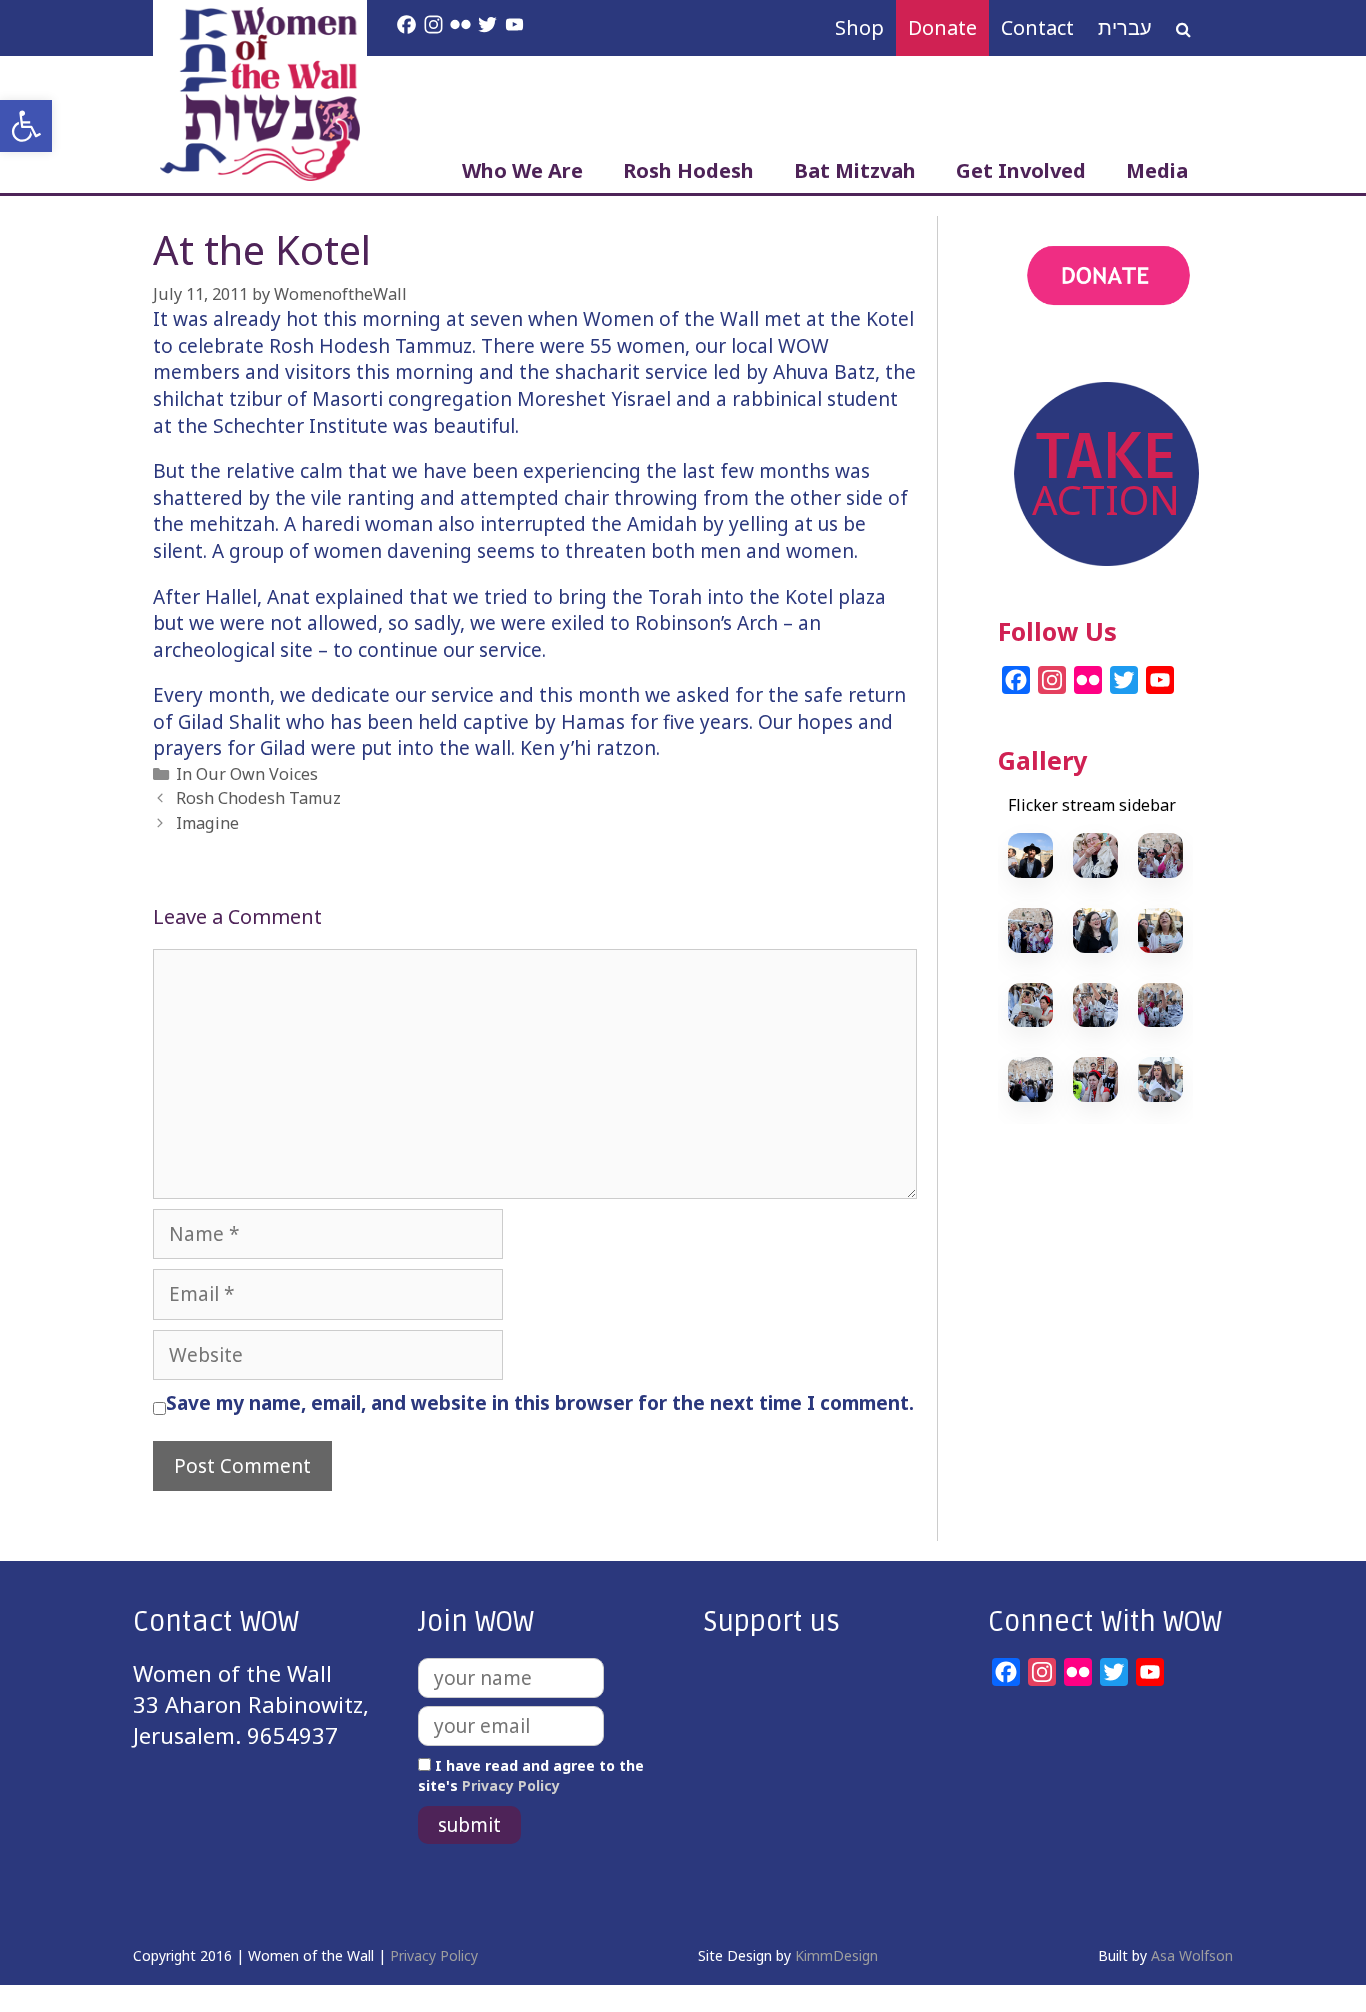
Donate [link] (942, 27)
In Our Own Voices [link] (247, 774)
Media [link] (1157, 170)
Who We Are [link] (522, 170)
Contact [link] (1037, 27)
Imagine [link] (207, 823)
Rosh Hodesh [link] (688, 170)
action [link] (1030, 358)
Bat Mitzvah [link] (855, 170)
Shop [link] (859, 27)
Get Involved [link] (1021, 170)
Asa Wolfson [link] (1192, 1955)
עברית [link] (1125, 27)
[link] (26, 126)
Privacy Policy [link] (511, 1785)
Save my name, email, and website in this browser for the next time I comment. (540, 1403)
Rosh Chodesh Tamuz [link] (258, 798)
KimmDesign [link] (836, 1955)
